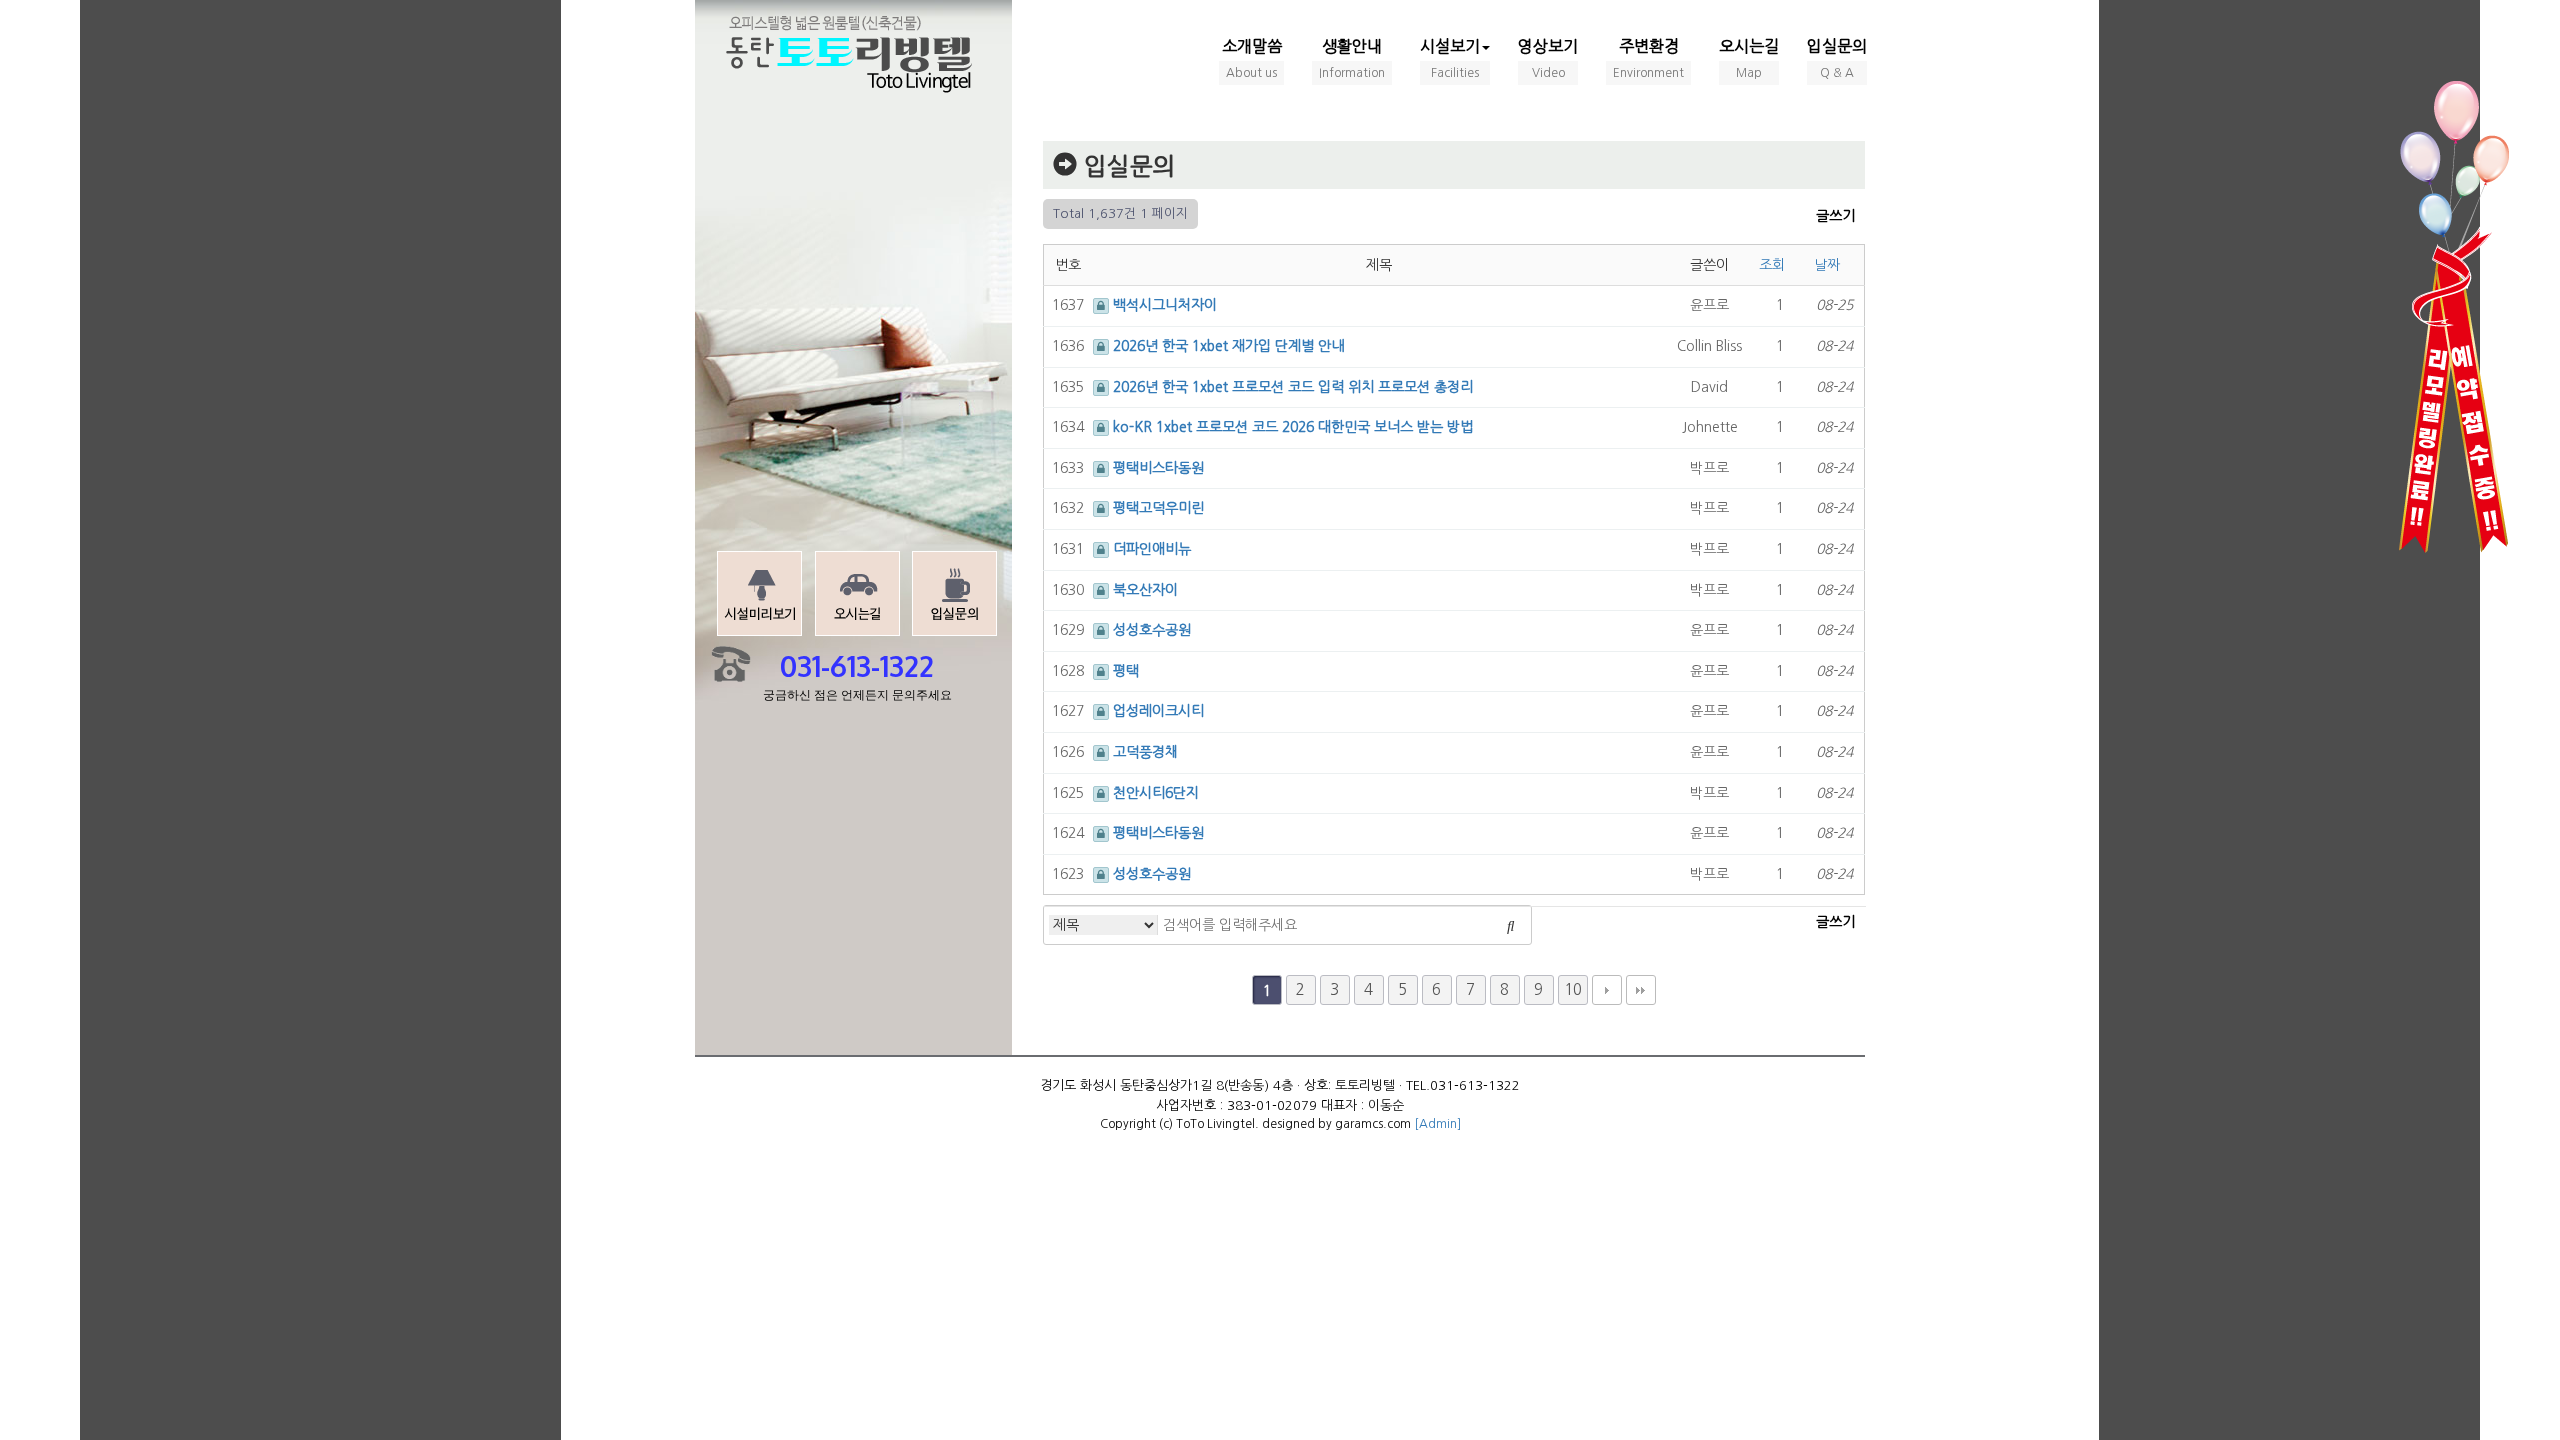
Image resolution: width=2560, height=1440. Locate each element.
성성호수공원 (1152, 630)
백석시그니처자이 (1165, 305)
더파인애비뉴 (1152, 549)
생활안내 (1352, 58)
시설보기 (1450, 58)
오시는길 (1749, 58)
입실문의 (1837, 58)
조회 (1774, 265)
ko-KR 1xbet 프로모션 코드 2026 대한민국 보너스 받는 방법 (1293, 427)
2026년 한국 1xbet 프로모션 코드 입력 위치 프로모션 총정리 (1293, 387)
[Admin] (1437, 1124)
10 (1573, 989)
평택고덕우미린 (1158, 508)
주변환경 (1648, 58)
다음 (1607, 990)
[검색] (1511, 925)
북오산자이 (1145, 590)
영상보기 (1548, 58)
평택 (1126, 671)
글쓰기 (1835, 216)
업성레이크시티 (1158, 711)
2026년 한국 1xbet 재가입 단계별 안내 (1228, 346)
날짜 (1829, 265)
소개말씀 (1252, 58)
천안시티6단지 (1156, 793)
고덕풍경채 (1145, 752)
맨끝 (1641, 990)
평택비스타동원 (1158, 468)
